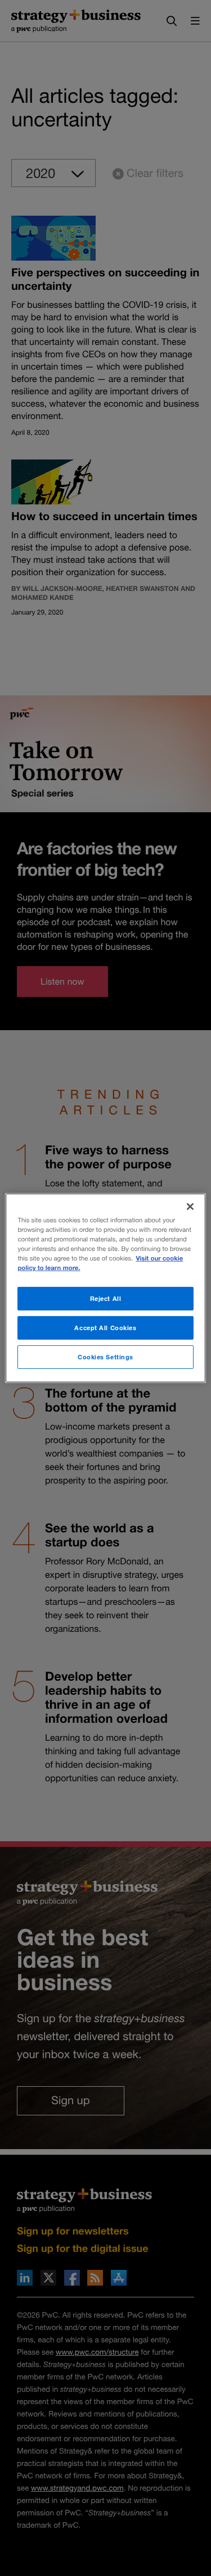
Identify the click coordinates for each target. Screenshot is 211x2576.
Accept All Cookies (105, 1328)
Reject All (106, 1298)
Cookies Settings (105, 1357)
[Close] (190, 1207)
